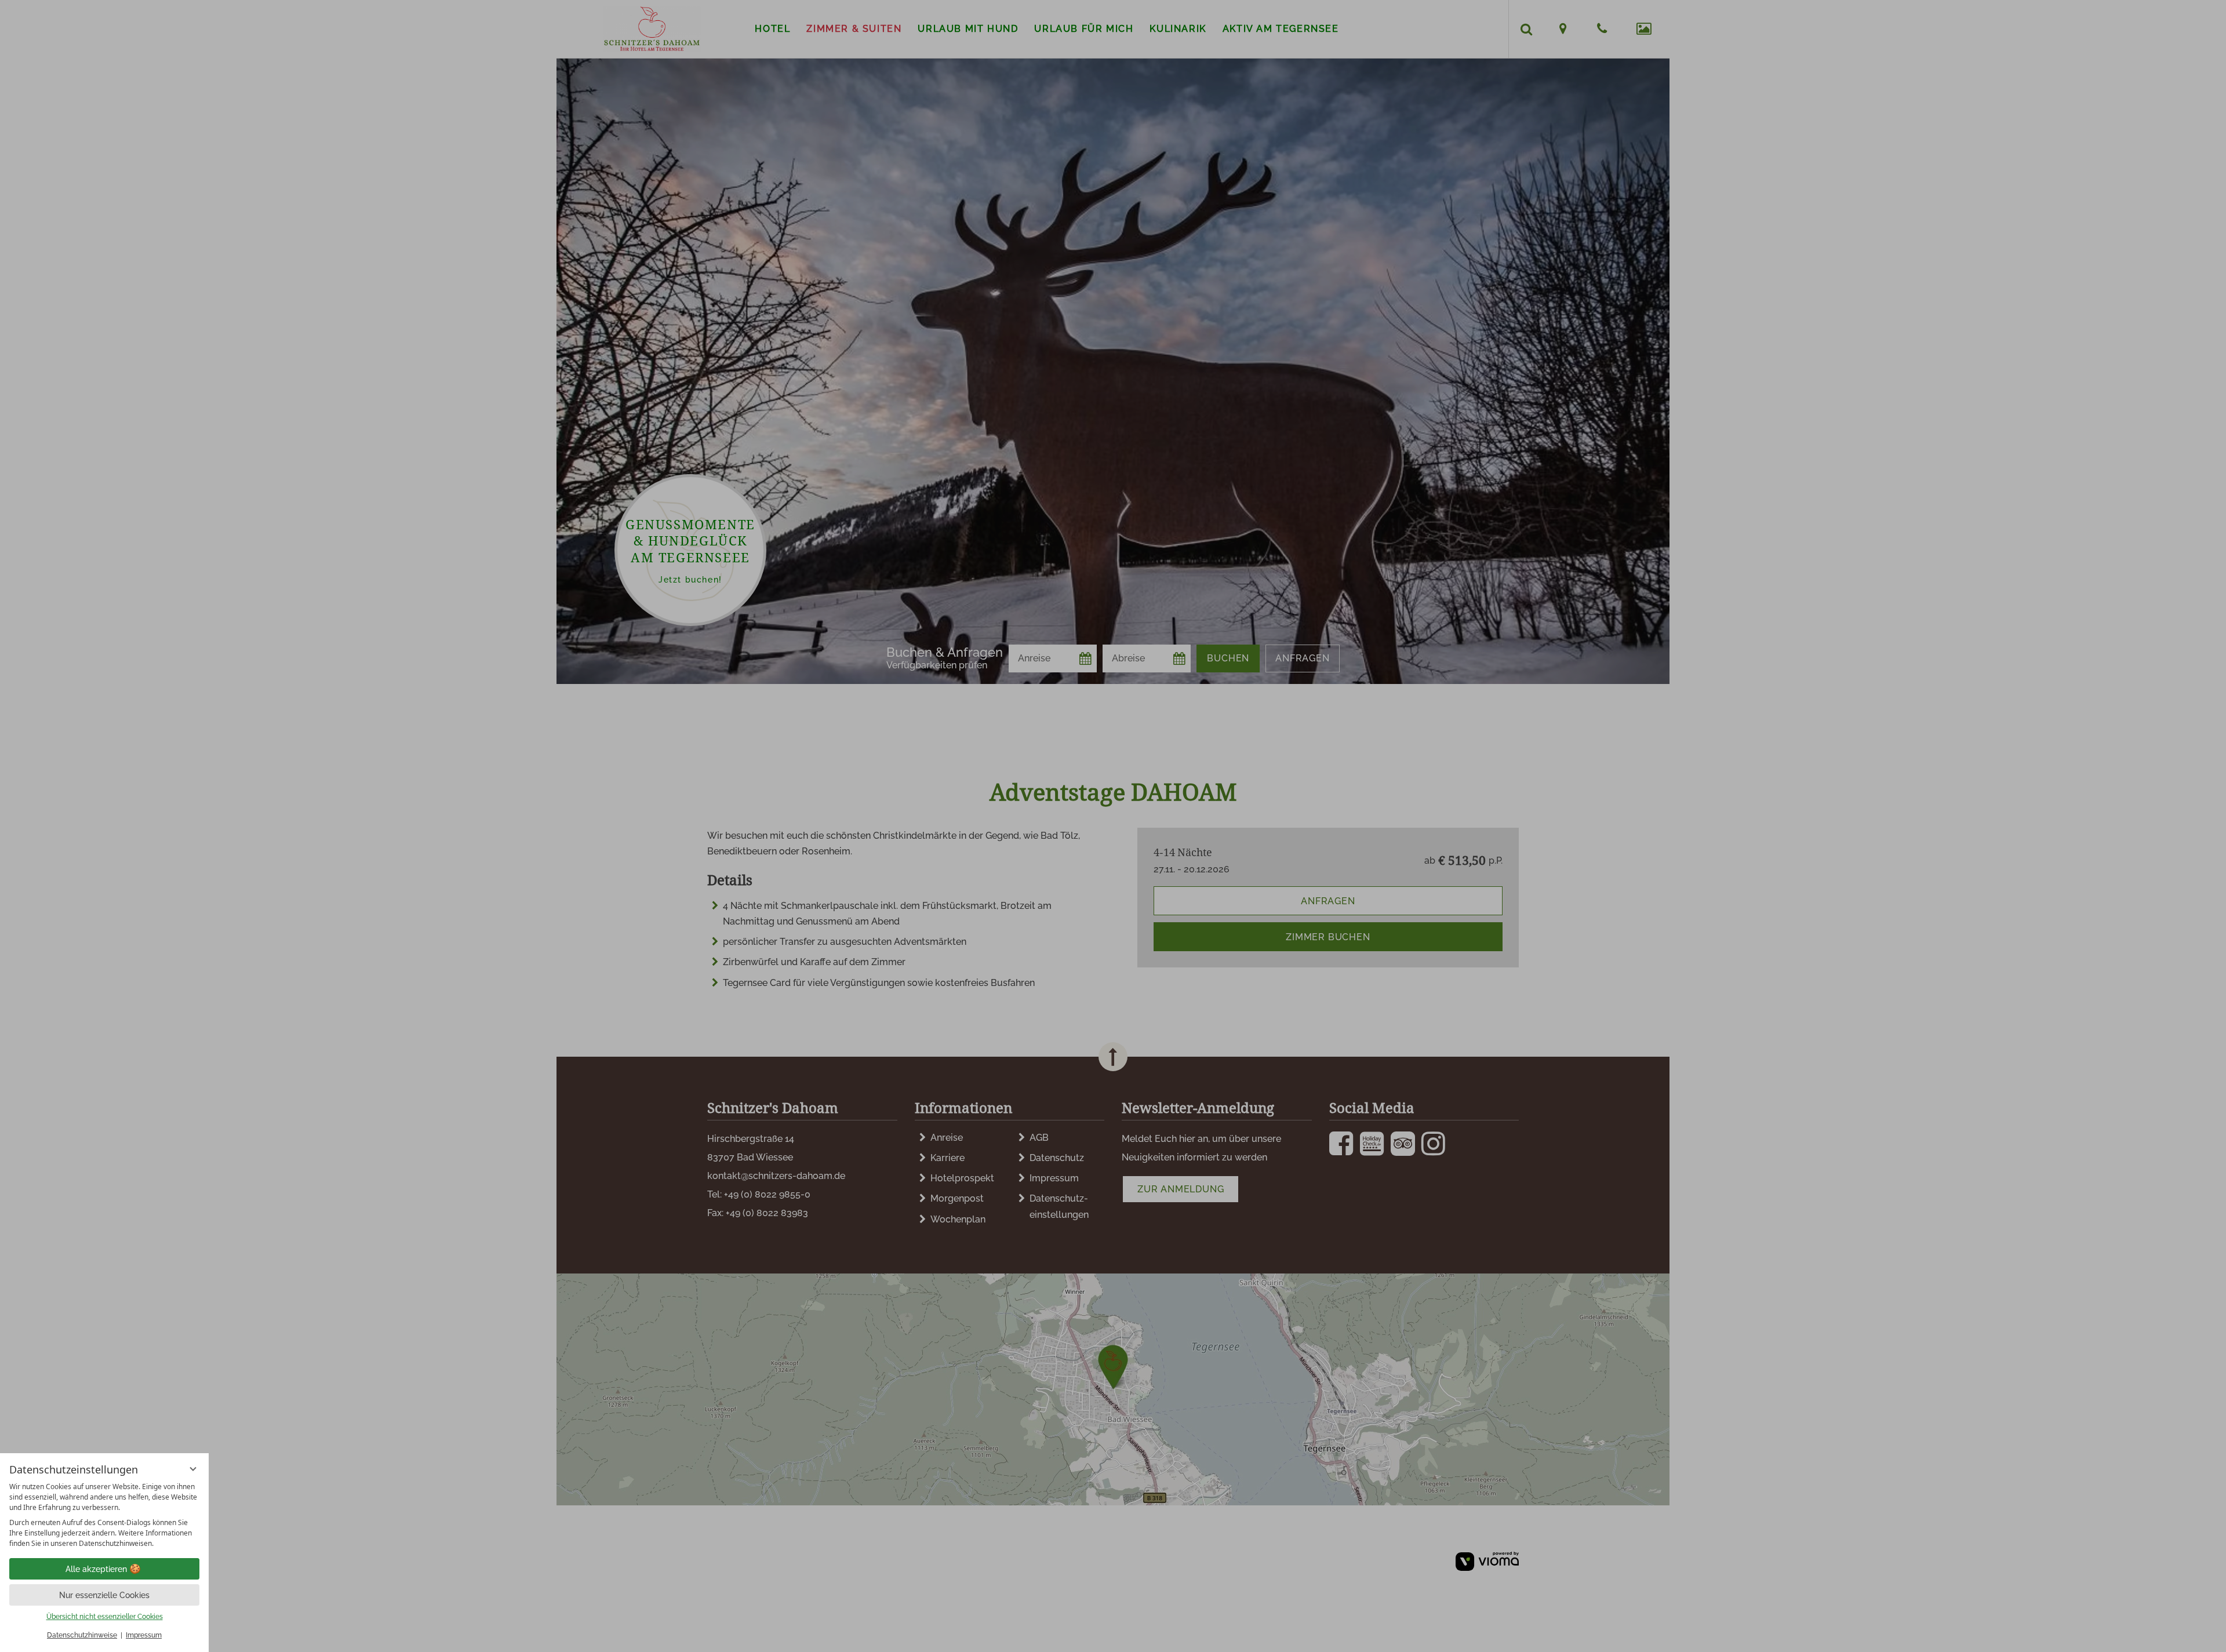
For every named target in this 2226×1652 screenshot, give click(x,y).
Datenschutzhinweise (82, 1635)
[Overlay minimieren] (193, 1469)
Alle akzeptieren (96, 1569)
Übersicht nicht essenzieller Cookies (105, 1617)
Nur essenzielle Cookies (104, 1595)
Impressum (144, 1635)
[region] (104, 1515)
